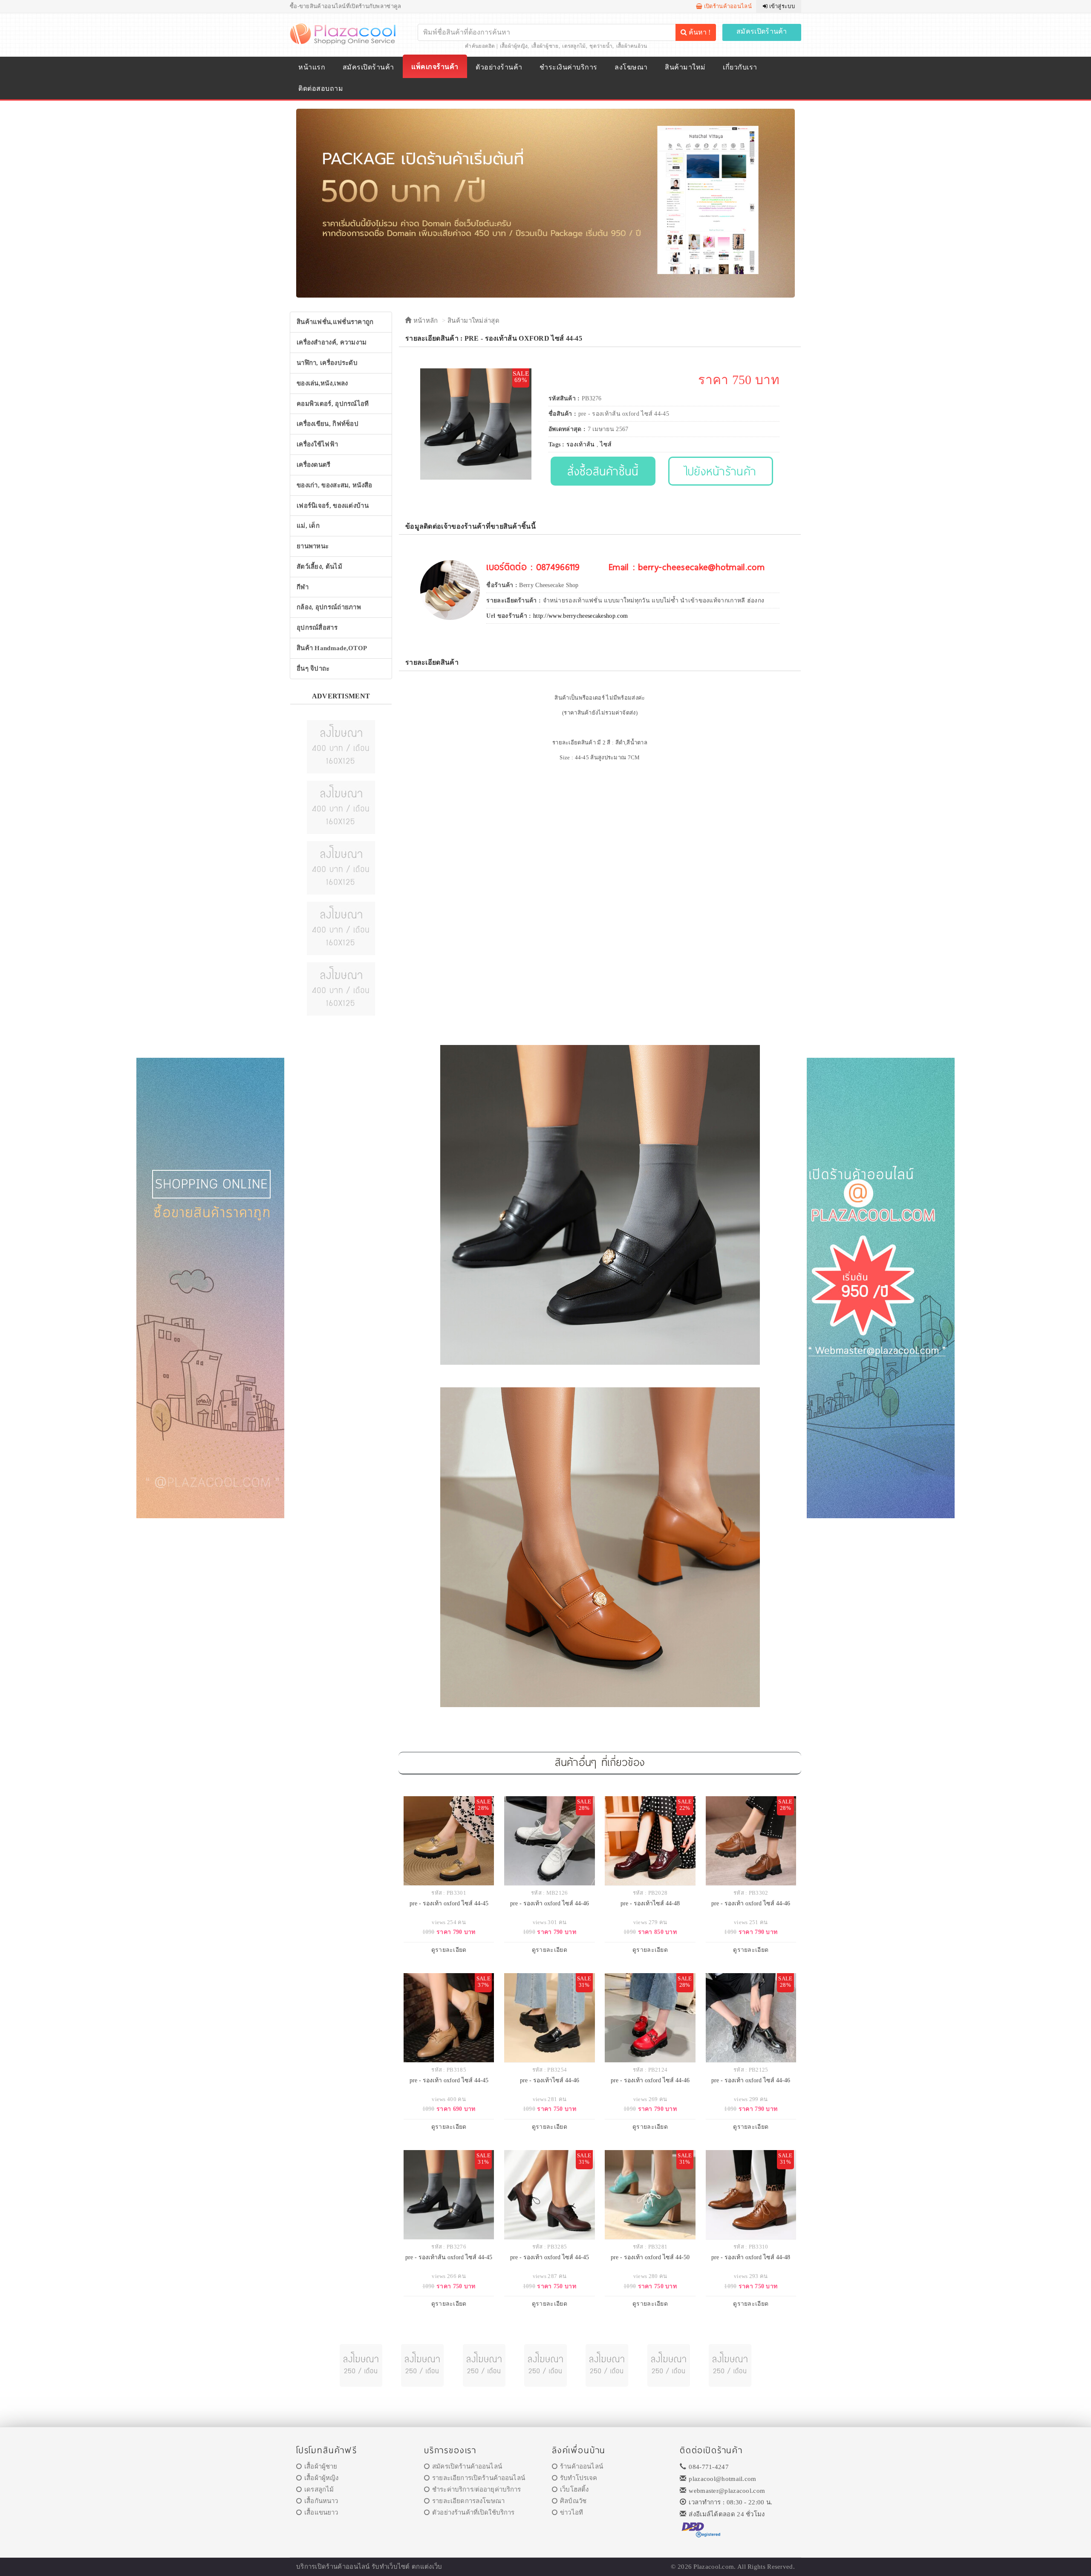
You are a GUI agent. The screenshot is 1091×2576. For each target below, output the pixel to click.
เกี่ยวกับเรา (740, 67)
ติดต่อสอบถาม (321, 88)
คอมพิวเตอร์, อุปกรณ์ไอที (333, 404)
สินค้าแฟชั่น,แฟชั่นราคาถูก (335, 322)
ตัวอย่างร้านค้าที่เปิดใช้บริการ (473, 2512)
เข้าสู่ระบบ (781, 6)
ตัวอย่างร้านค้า (499, 67)
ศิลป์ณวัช (573, 2501)
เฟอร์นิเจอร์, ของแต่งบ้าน (333, 506)
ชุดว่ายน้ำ (601, 46)
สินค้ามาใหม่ (685, 67)
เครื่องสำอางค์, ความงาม (332, 342)
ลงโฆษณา (631, 67)
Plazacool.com (714, 2567)
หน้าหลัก (424, 321)
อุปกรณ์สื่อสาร (317, 628)
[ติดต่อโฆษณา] (341, 746)
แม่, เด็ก (308, 526)
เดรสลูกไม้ (574, 46)
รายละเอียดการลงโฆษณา (468, 2501)
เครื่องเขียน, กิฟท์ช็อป (328, 424)
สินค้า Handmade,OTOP (332, 648)
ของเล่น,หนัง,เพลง (322, 383)
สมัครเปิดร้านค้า (762, 31)
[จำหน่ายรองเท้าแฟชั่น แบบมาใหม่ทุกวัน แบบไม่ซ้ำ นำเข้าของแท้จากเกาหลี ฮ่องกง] (450, 590)
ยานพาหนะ (313, 546)
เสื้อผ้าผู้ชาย (545, 46)
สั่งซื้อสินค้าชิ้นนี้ (603, 471)
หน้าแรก (312, 67)
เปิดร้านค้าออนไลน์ (727, 6)
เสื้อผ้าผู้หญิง (514, 46)
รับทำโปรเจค (579, 2478)
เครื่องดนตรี (314, 465)
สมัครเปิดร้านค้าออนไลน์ (467, 2466)
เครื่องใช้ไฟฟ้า (317, 444)
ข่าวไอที (571, 2512)
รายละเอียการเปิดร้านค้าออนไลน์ (479, 2478)
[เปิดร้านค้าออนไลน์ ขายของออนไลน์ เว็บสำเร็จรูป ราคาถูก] (545, 203)
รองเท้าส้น (580, 444)
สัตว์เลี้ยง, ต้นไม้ (319, 567)
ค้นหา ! (699, 32)
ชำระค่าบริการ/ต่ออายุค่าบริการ (476, 2489)
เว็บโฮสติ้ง (574, 2489)
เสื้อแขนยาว (321, 2512)
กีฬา (303, 587)
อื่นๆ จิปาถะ (313, 669)
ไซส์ (606, 444)
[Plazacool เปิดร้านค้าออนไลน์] (344, 33)
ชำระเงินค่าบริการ (568, 67)
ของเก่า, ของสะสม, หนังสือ (335, 485)
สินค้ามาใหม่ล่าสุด (473, 321)
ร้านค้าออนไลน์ (582, 2466)
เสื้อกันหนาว (321, 2501)
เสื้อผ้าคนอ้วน (632, 46)
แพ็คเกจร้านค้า (435, 67)
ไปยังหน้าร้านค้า (721, 471)
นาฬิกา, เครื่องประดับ (327, 363)
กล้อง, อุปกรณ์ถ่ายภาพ (329, 607)
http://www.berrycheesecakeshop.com (580, 616)
